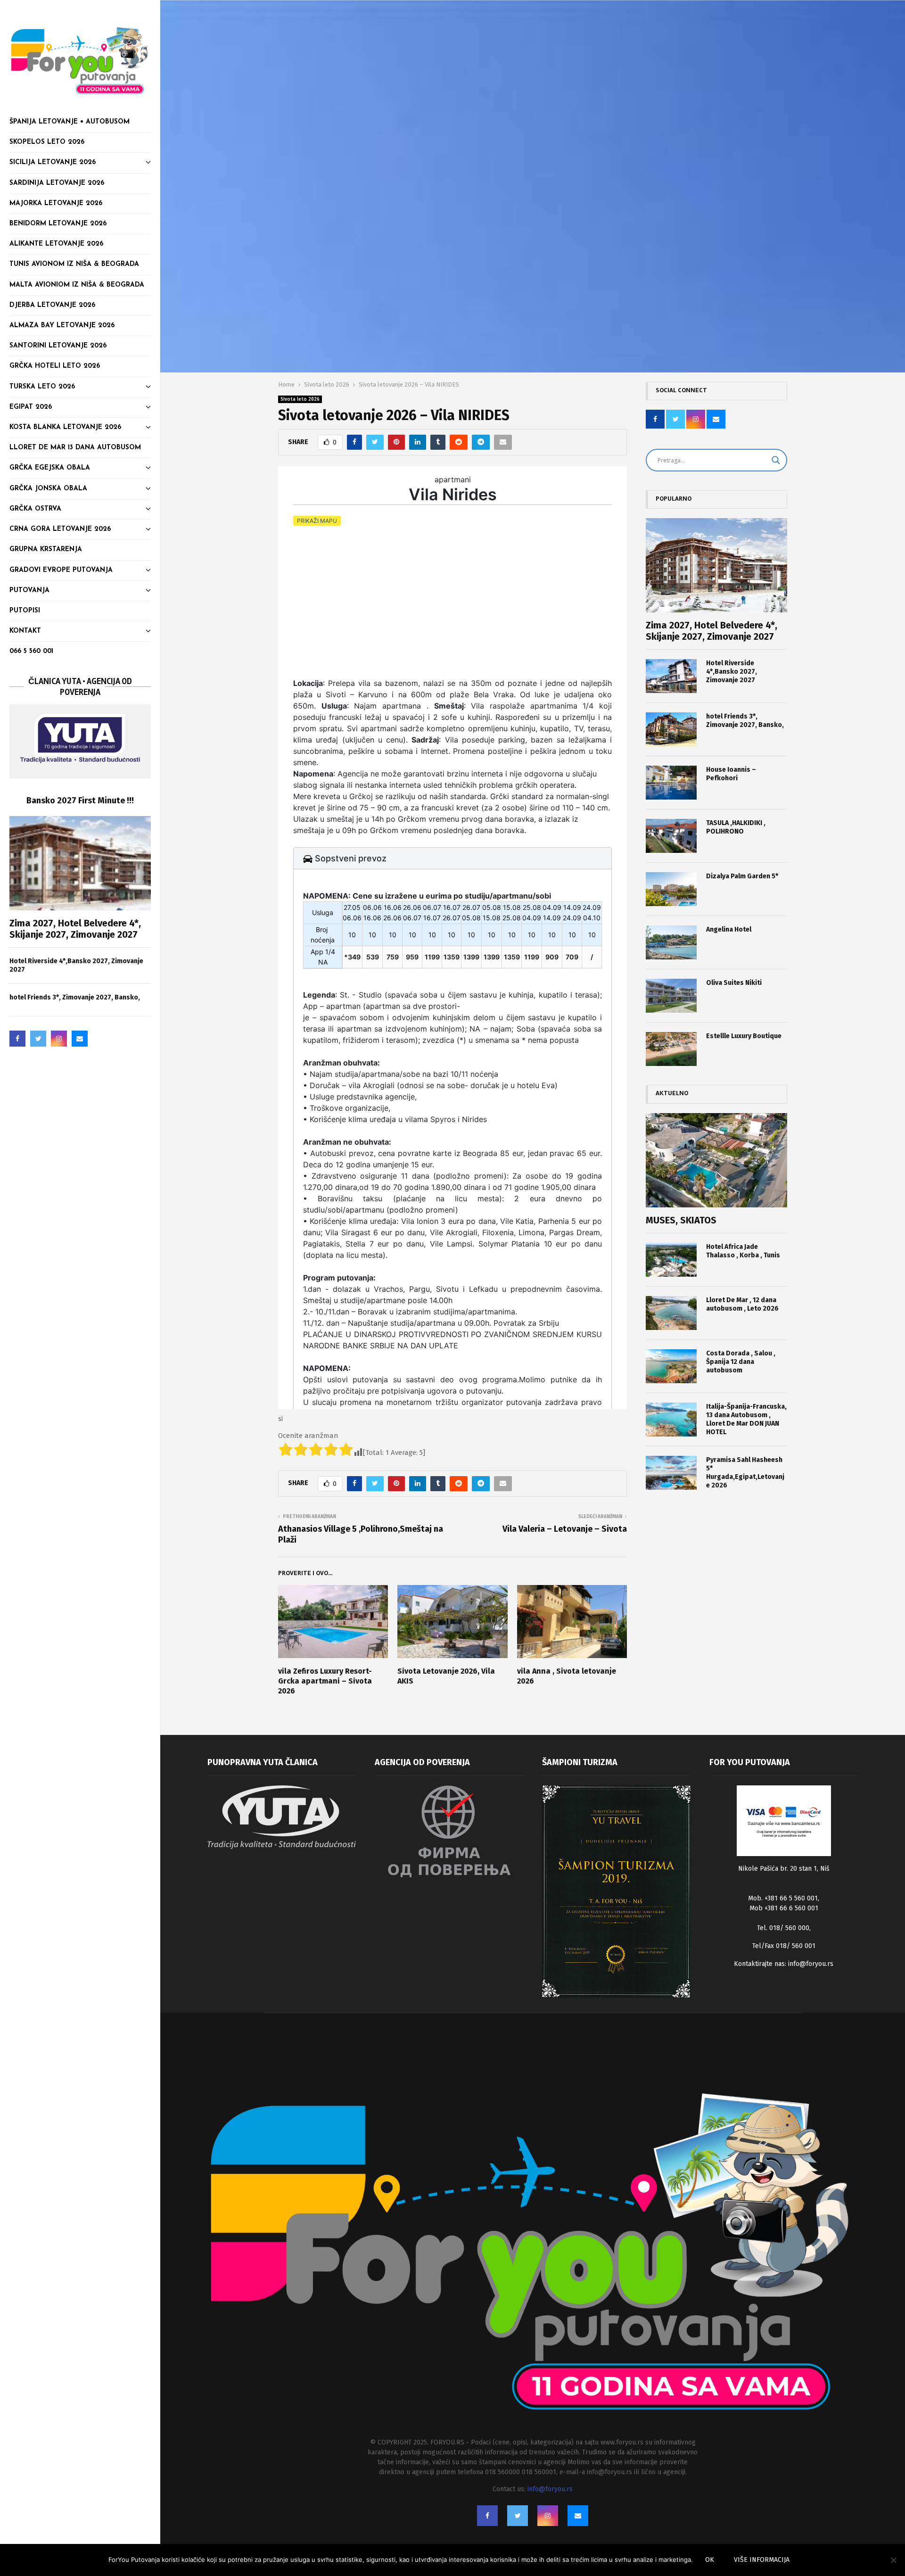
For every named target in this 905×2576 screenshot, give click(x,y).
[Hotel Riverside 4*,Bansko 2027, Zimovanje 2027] (671, 676)
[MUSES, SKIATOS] (716, 1160)
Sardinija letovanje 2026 (57, 183)
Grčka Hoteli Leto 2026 (55, 366)
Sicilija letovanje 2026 (53, 162)
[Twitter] (38, 1039)
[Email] (80, 1039)
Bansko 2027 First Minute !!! (80, 801)
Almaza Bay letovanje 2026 (62, 326)
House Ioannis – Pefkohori (731, 774)
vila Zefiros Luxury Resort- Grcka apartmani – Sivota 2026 (325, 1681)
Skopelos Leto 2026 (47, 142)
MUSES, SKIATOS (681, 1220)
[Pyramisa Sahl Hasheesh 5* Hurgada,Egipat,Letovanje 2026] (671, 1473)
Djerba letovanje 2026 (52, 305)
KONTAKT (25, 631)
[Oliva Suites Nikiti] (671, 996)
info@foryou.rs (811, 1964)
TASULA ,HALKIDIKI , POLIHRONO (736, 827)
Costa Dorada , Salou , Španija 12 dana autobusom (741, 1362)
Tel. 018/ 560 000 (783, 1928)
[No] (893, 2560)
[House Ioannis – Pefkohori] (671, 783)
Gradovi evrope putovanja (61, 570)
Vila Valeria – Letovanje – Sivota (565, 1529)
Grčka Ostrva (35, 509)
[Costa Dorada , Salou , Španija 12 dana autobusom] (671, 1366)
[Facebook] (17, 1039)
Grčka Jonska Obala (48, 489)
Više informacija (762, 2560)
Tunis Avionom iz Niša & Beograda (74, 264)
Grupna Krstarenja (46, 549)
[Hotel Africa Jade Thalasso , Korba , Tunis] (671, 1260)
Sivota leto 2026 (300, 399)
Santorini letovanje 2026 (58, 346)
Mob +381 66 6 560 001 (784, 1908)
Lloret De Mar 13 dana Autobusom (75, 448)
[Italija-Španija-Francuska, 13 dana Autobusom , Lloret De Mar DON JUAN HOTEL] (671, 1420)
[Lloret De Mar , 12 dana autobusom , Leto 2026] (671, 1313)
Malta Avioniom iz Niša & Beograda (77, 285)
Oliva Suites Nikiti (734, 983)
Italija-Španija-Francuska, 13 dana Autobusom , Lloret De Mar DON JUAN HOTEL (746, 1419)
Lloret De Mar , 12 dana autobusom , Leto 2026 (742, 1304)
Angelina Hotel (729, 929)
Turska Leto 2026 (42, 387)
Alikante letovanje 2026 (56, 244)
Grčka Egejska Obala (50, 468)
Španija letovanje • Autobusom (70, 122)
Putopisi (25, 611)
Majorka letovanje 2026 (56, 203)
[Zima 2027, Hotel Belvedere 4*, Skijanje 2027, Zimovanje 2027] (80, 863)
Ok (710, 2560)
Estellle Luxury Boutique (744, 1036)
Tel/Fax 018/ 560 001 (784, 1946)
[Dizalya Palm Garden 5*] (671, 889)
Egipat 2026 (31, 407)
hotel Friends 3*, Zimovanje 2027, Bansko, (75, 997)
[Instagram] (59, 1039)
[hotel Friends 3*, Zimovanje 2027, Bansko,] (671, 729)
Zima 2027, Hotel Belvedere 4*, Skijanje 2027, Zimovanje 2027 (75, 929)
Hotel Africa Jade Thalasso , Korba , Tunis (743, 1251)
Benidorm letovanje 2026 (58, 224)
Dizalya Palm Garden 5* (742, 876)
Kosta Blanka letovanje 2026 (65, 427)
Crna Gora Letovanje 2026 (60, 529)
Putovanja (29, 590)
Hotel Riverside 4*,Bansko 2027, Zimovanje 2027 (732, 672)
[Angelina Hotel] (671, 942)
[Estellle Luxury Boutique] (671, 1049)
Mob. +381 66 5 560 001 (783, 1898)
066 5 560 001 (31, 651)
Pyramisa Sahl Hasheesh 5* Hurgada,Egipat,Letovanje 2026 (745, 1473)
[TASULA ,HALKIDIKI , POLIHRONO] (671, 836)
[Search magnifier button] (776, 460)
